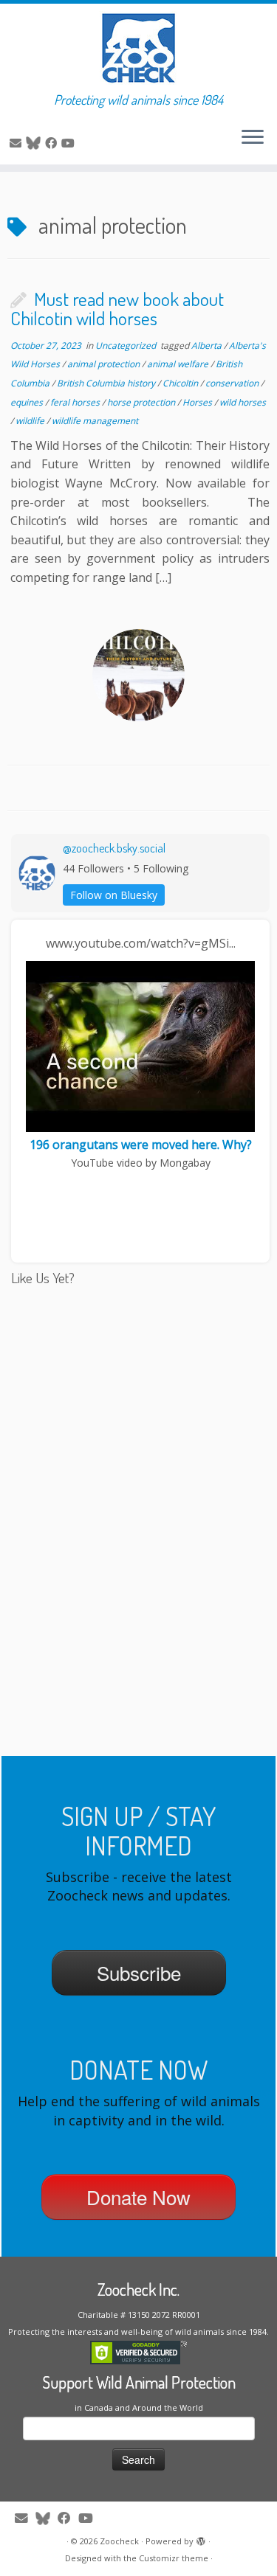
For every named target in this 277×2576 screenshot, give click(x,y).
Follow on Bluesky (114, 895)
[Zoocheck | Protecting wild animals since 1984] (138, 48)
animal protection (105, 364)
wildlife (31, 421)
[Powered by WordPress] (201, 2538)
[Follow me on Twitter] (35, 143)
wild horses (243, 402)
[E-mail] (18, 143)
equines (28, 402)
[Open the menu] (253, 138)
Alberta (208, 346)
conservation (233, 383)
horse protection (142, 402)
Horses (198, 402)
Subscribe (139, 1972)
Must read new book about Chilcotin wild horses (117, 308)
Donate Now (138, 2197)
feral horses (76, 402)
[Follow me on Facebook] (53, 143)
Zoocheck (119, 2541)
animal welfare (179, 364)
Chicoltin (181, 383)
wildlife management (95, 421)
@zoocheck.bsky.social (114, 848)
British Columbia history (107, 383)
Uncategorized (127, 346)
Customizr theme (174, 2558)
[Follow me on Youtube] (70, 143)
